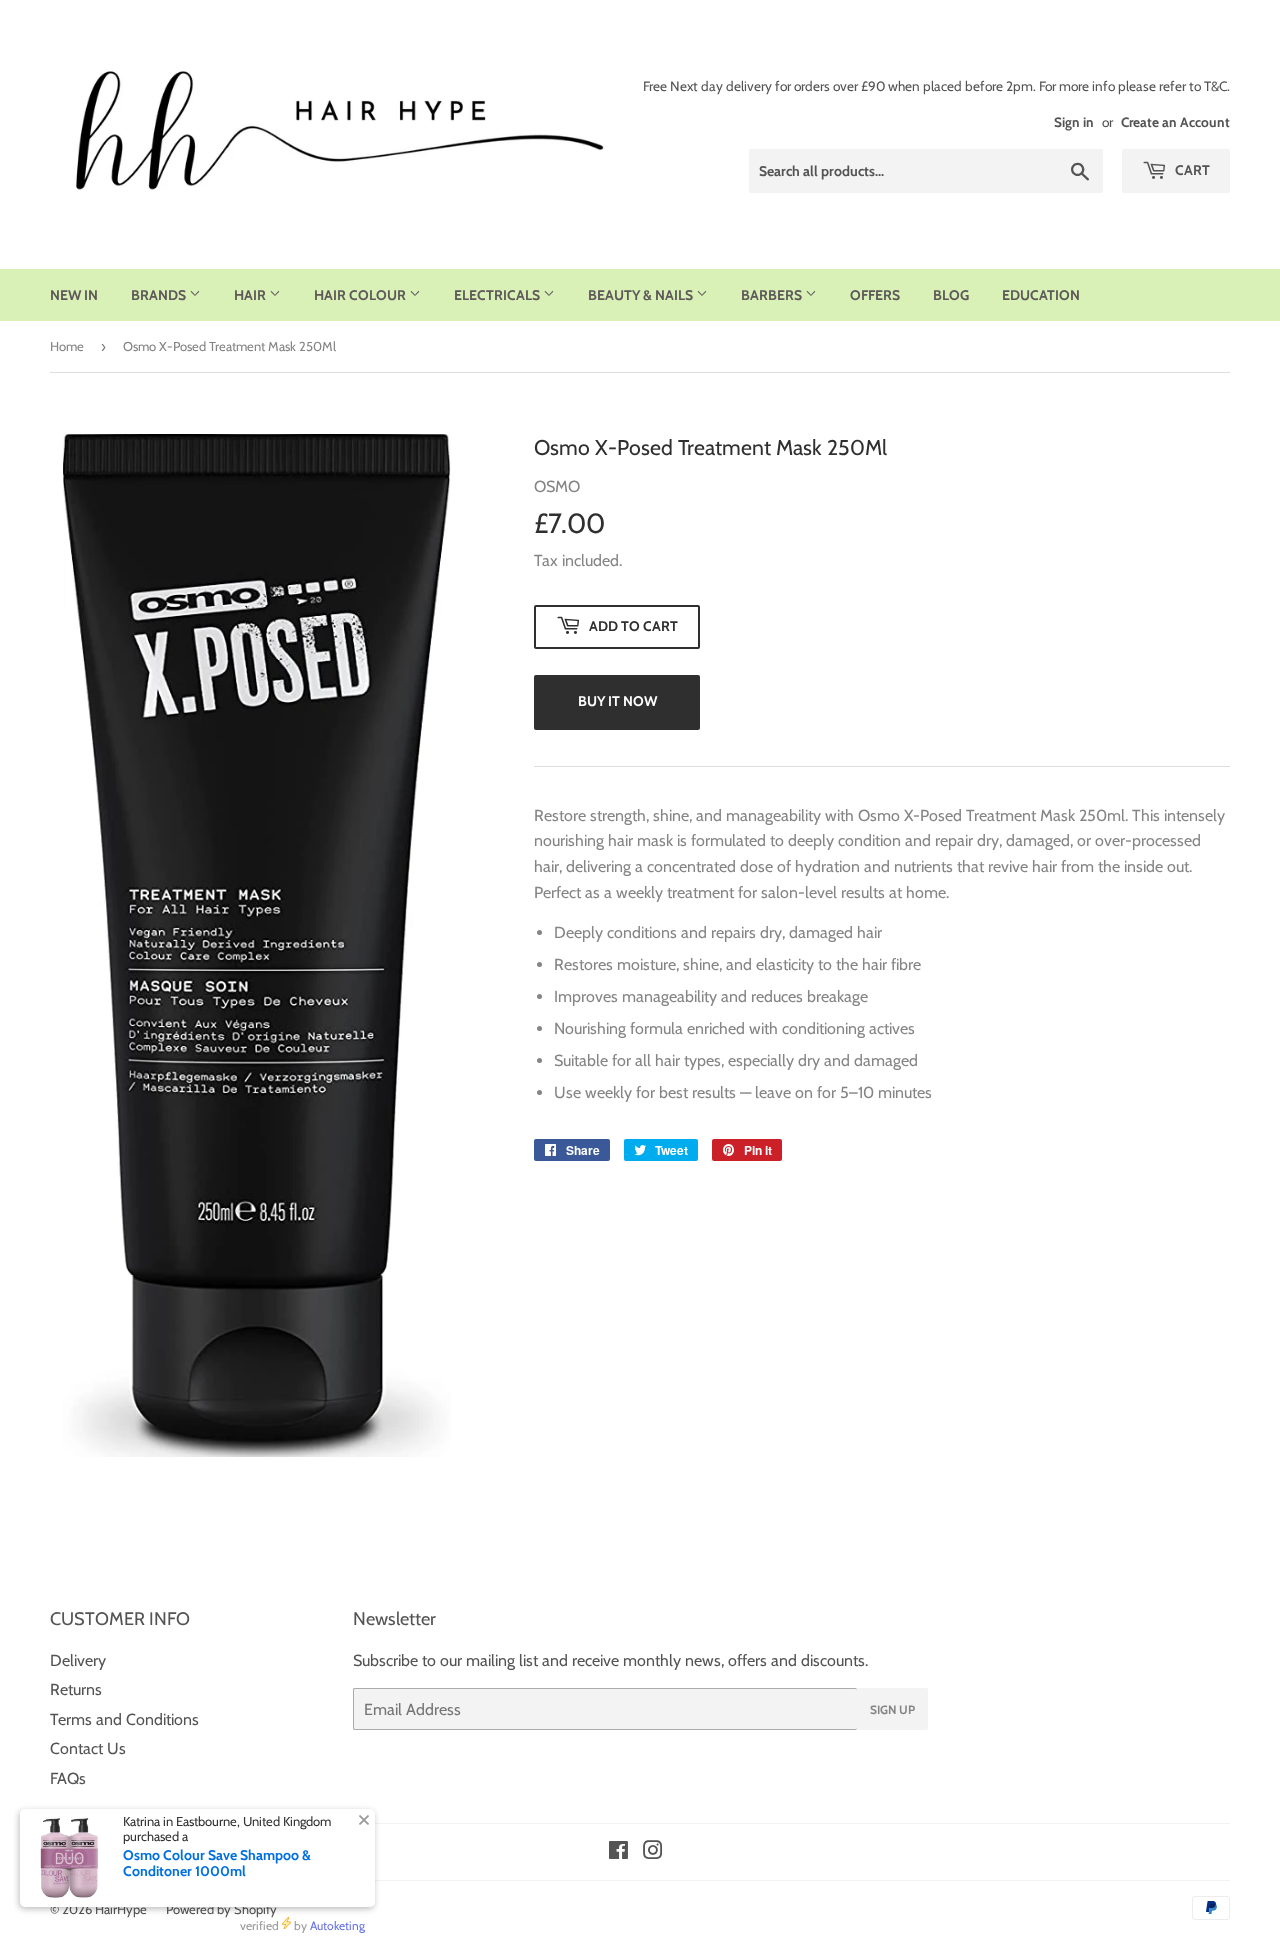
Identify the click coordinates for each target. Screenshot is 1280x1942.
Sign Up (892, 1709)
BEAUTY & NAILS (642, 295)
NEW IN (74, 295)
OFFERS (875, 295)
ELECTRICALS (498, 295)
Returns (76, 1689)
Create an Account (1175, 122)
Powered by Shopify (221, 1909)
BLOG (951, 295)
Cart (1191, 170)
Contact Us (88, 1748)
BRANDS (160, 295)
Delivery (78, 1660)
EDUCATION (1041, 295)
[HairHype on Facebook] (618, 1852)
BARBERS (773, 295)
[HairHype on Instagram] (653, 1852)
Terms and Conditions (124, 1719)
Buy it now (617, 701)
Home (67, 346)
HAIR (251, 295)
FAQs (68, 1778)
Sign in (1074, 122)
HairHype (121, 1909)
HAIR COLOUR (361, 295)
